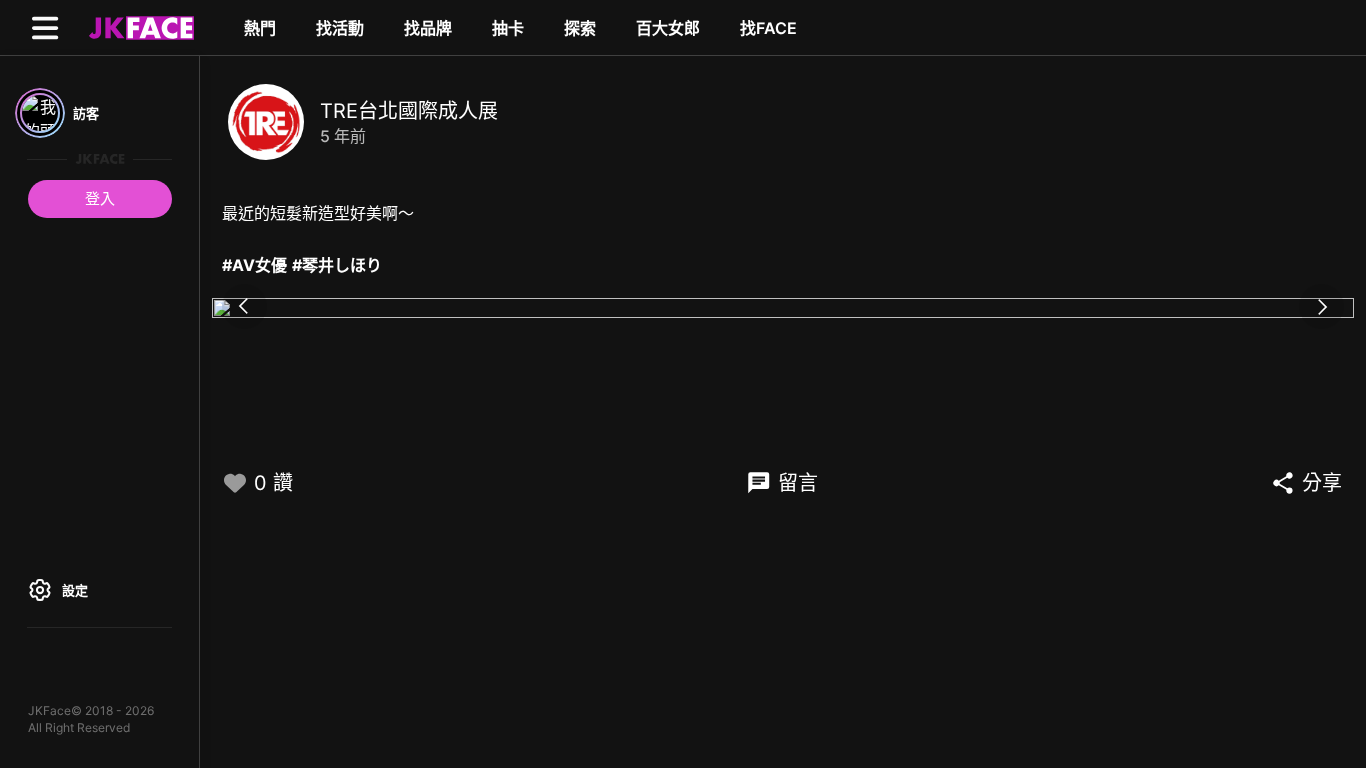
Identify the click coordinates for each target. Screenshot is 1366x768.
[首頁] (139, 27)
